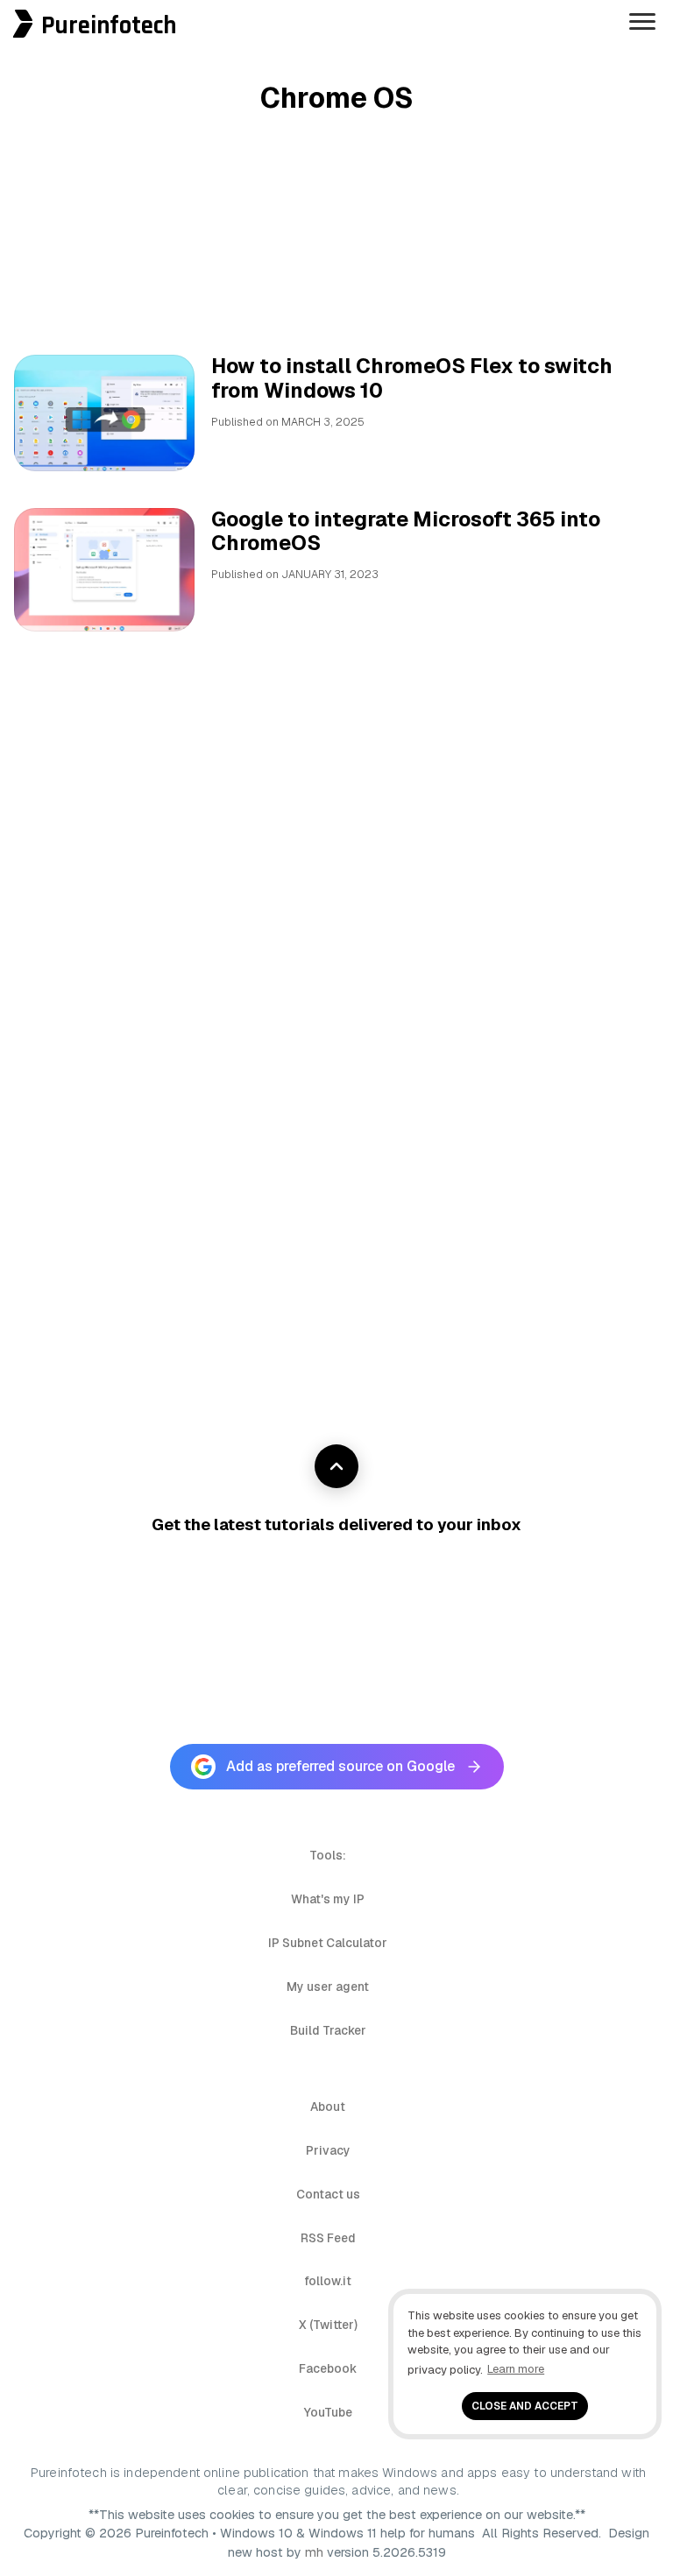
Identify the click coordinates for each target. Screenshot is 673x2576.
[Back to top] (336, 1466)
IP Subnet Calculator (328, 1943)
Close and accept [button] (525, 2406)
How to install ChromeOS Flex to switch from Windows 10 (412, 378)
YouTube (328, 2412)
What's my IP (328, 1899)
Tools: (328, 1855)
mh (314, 2552)
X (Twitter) (328, 2325)
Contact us (328, 2194)
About (328, 2107)
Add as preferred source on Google (340, 1766)
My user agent (328, 1987)
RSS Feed (328, 2238)
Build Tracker (328, 2030)
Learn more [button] (516, 2369)
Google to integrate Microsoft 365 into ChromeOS (406, 532)
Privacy (328, 2150)
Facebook (328, 2368)
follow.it (328, 2281)
